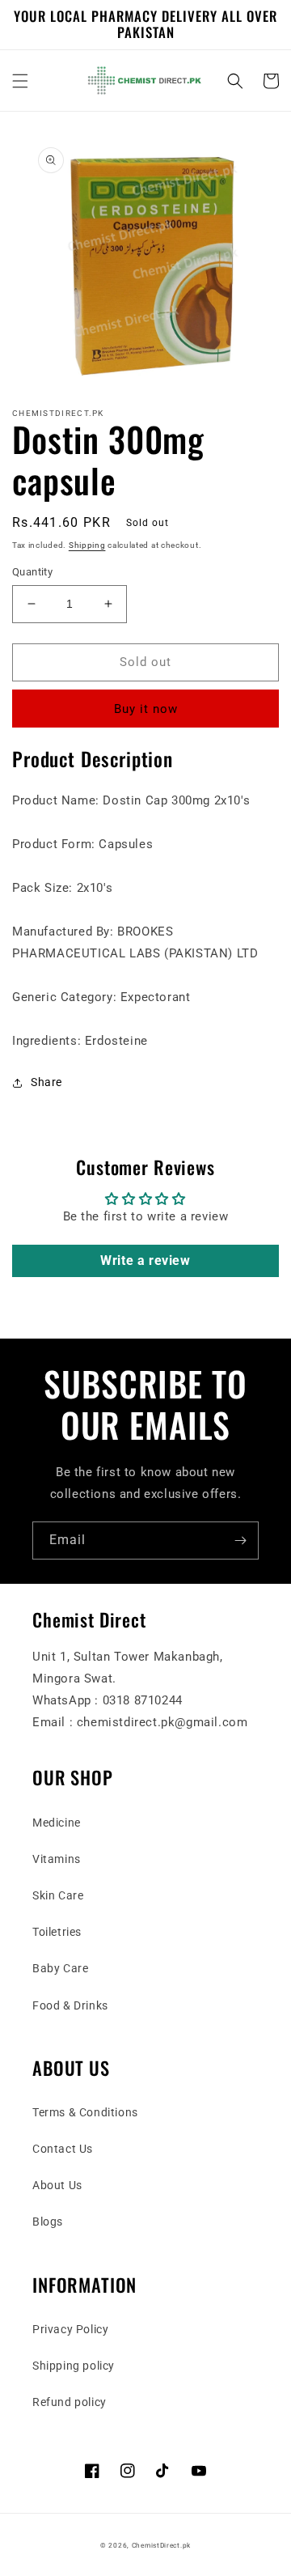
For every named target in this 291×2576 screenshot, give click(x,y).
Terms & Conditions (85, 2112)
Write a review (145, 1260)
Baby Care (60, 1968)
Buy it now (146, 709)
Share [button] (46, 1082)
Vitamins (57, 1859)
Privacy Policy (70, 2329)
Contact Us (63, 2149)
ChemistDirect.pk (161, 2545)
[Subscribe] (240, 1541)
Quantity (32, 572)
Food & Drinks (70, 2005)
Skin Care (58, 1895)
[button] (20, 81)
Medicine (57, 1823)
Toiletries (57, 1932)
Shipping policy (74, 2366)
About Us (57, 2185)
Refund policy (70, 2402)
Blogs (48, 2222)
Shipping (87, 545)
